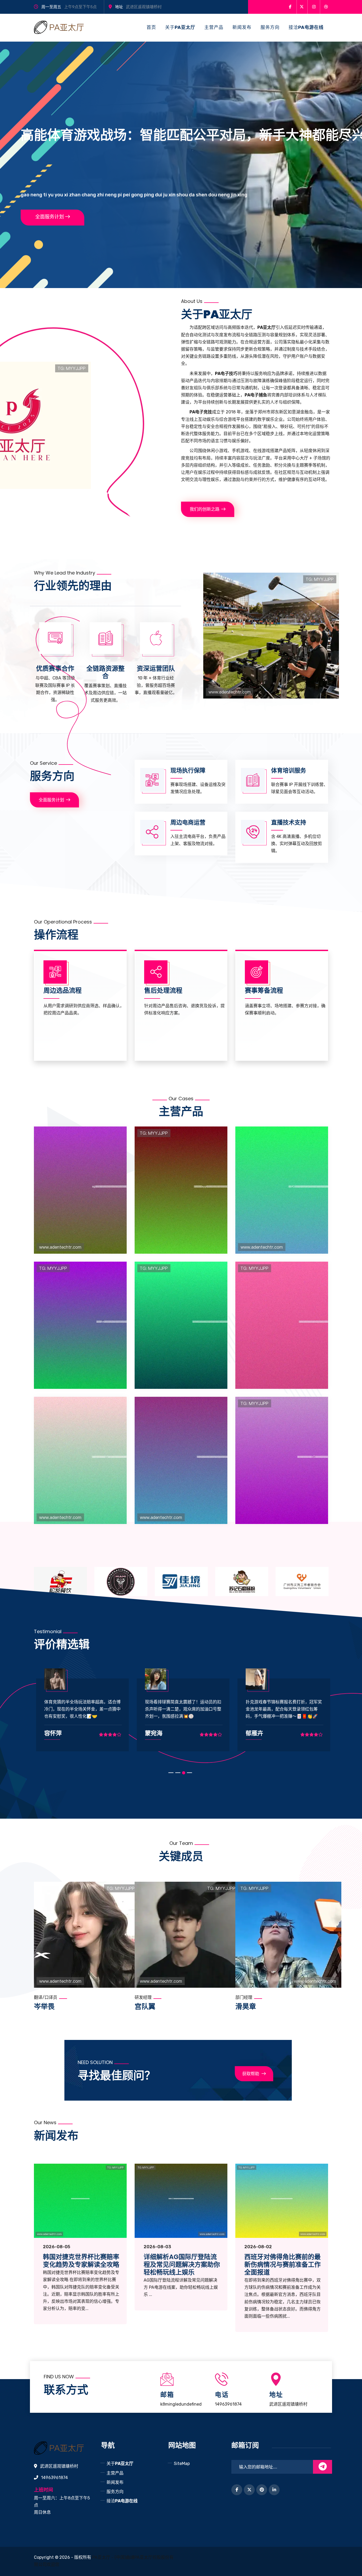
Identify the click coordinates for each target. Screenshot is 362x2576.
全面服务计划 (50, 217)
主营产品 (214, 27)
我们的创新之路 (205, 509)
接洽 (306, 27)
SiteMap (182, 2464)
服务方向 (270, 27)
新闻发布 (242, 27)
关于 (180, 27)
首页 (151, 27)
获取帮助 (251, 2074)
